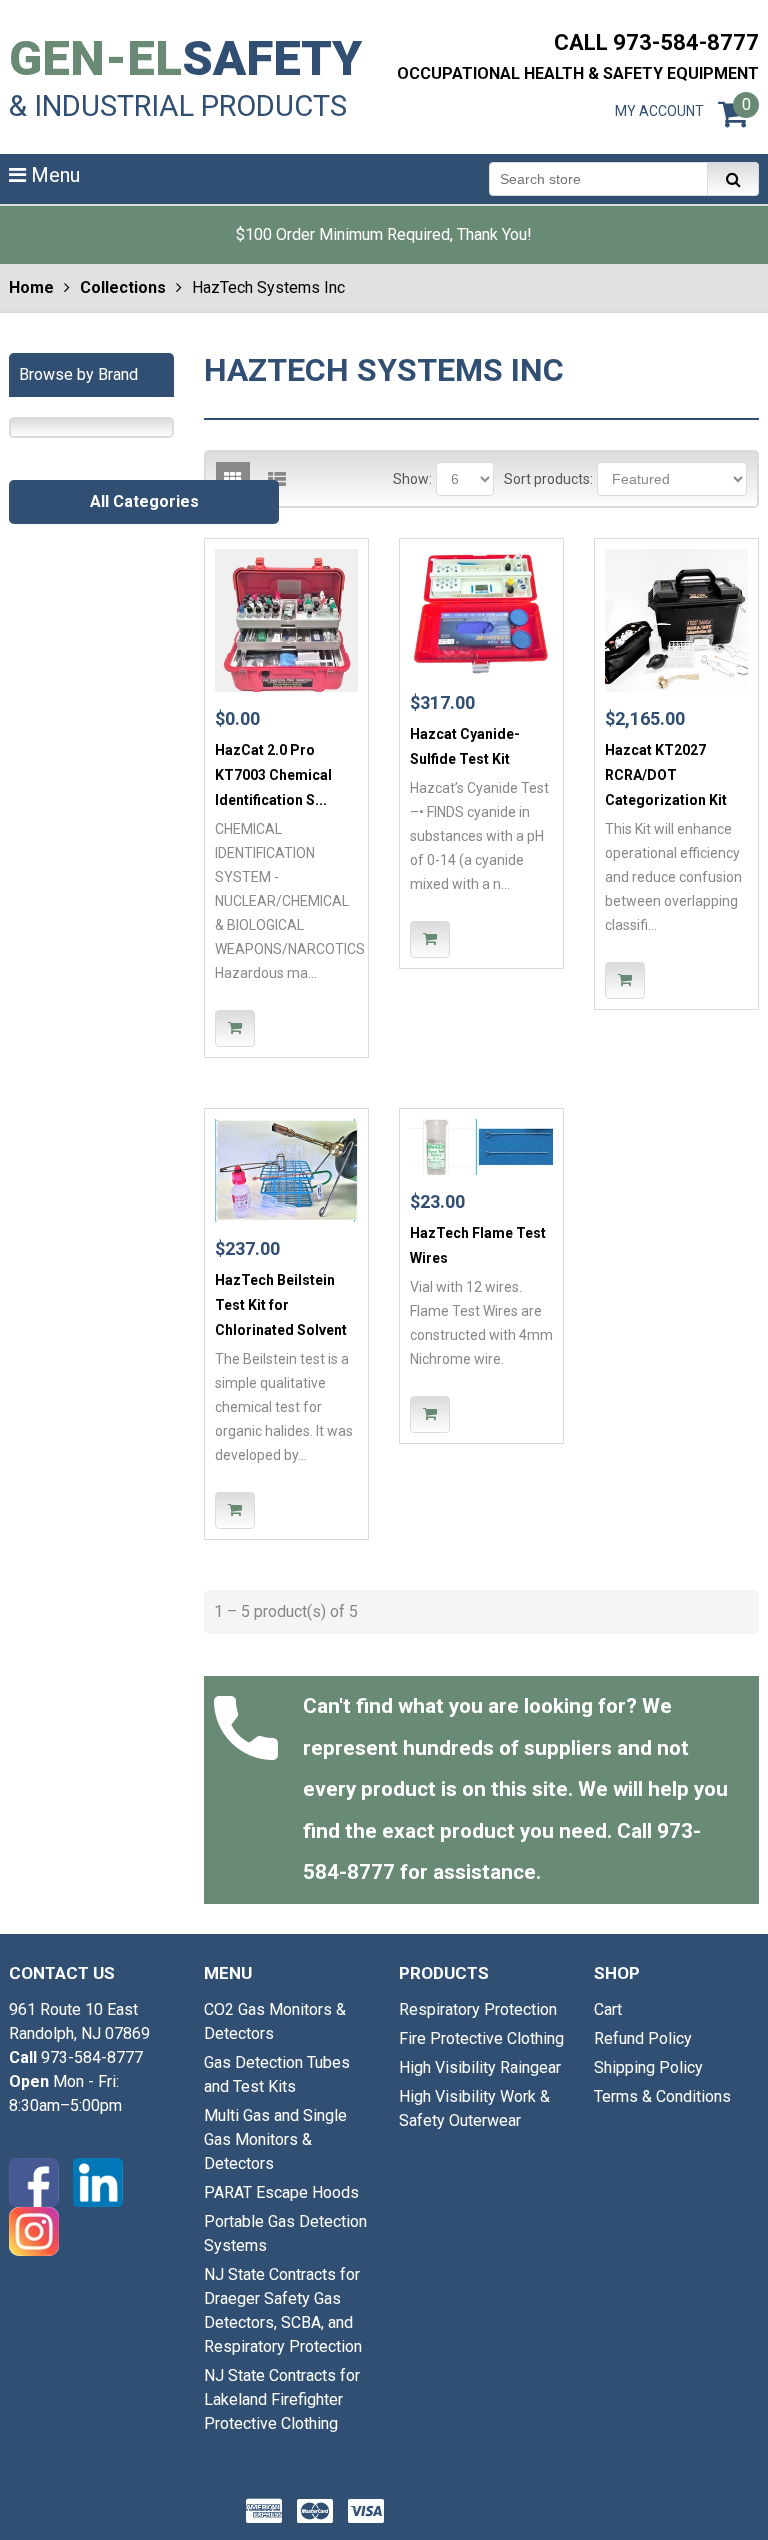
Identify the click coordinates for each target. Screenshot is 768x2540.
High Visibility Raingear (480, 2067)
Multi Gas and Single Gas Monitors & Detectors (275, 2139)
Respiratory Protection (478, 2009)
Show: (412, 479)
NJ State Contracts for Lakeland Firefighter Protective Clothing (282, 2399)
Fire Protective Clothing (481, 2038)
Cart (608, 2009)
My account (659, 111)
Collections (123, 287)
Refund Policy (643, 2038)
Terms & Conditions (662, 2096)
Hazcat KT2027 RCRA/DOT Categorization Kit (666, 775)
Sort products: (548, 479)
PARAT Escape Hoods (281, 2192)
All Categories (144, 501)
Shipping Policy (648, 2067)
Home (31, 287)
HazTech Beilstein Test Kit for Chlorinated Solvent (281, 1305)
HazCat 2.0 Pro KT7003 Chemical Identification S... (273, 775)
